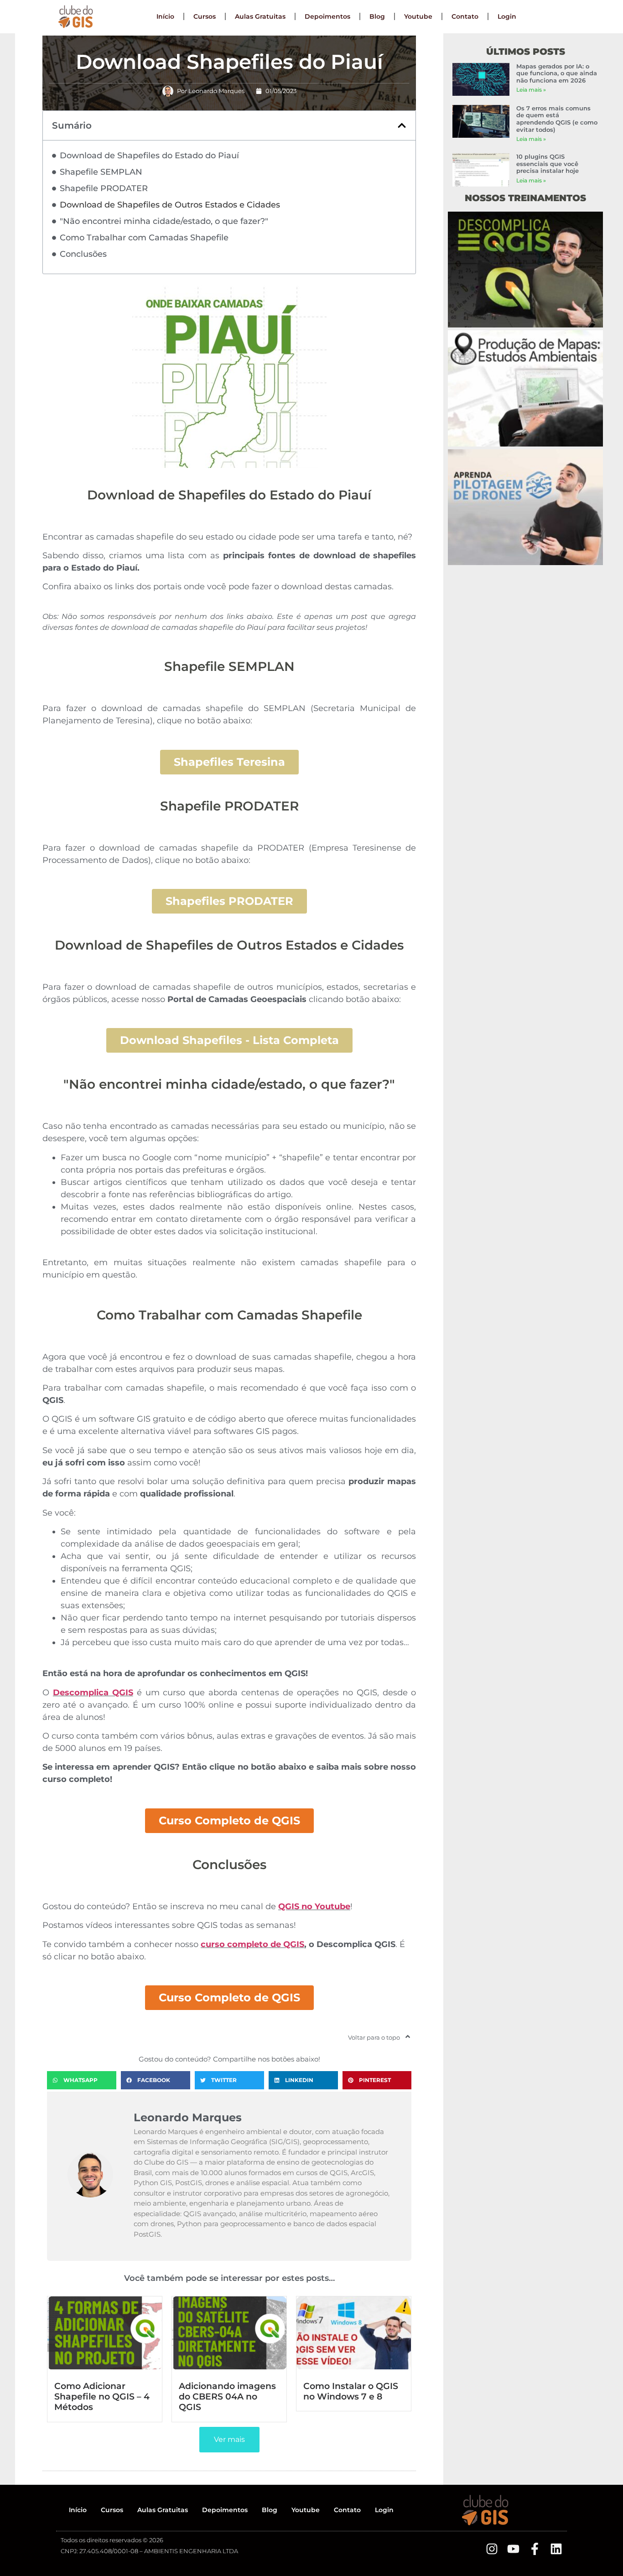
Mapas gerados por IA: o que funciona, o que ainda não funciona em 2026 (557, 73)
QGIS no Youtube (314, 1906)
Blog (377, 16)
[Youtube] (513, 2549)
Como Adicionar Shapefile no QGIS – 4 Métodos (102, 2396)
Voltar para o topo (374, 2037)
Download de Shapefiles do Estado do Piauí (149, 156)
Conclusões (83, 254)
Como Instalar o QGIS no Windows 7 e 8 (351, 2391)
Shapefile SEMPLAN (101, 172)
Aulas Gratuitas (260, 16)
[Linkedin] (556, 2549)
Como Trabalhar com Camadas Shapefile (144, 238)
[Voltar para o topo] (408, 2036)
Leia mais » (531, 90)
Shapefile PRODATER (104, 188)
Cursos (205, 16)
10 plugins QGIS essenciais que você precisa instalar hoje (548, 164)
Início (165, 16)
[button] (402, 125)
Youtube (418, 16)
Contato (465, 16)
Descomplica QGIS (93, 1693)
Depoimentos (327, 16)
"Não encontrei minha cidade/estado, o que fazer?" (164, 221)
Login (507, 16)
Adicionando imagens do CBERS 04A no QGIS (227, 2396)
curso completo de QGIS (252, 1944)
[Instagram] (492, 2549)
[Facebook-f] (535, 2549)
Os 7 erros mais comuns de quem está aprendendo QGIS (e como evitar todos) (557, 119)
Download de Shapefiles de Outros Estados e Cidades (170, 205)
